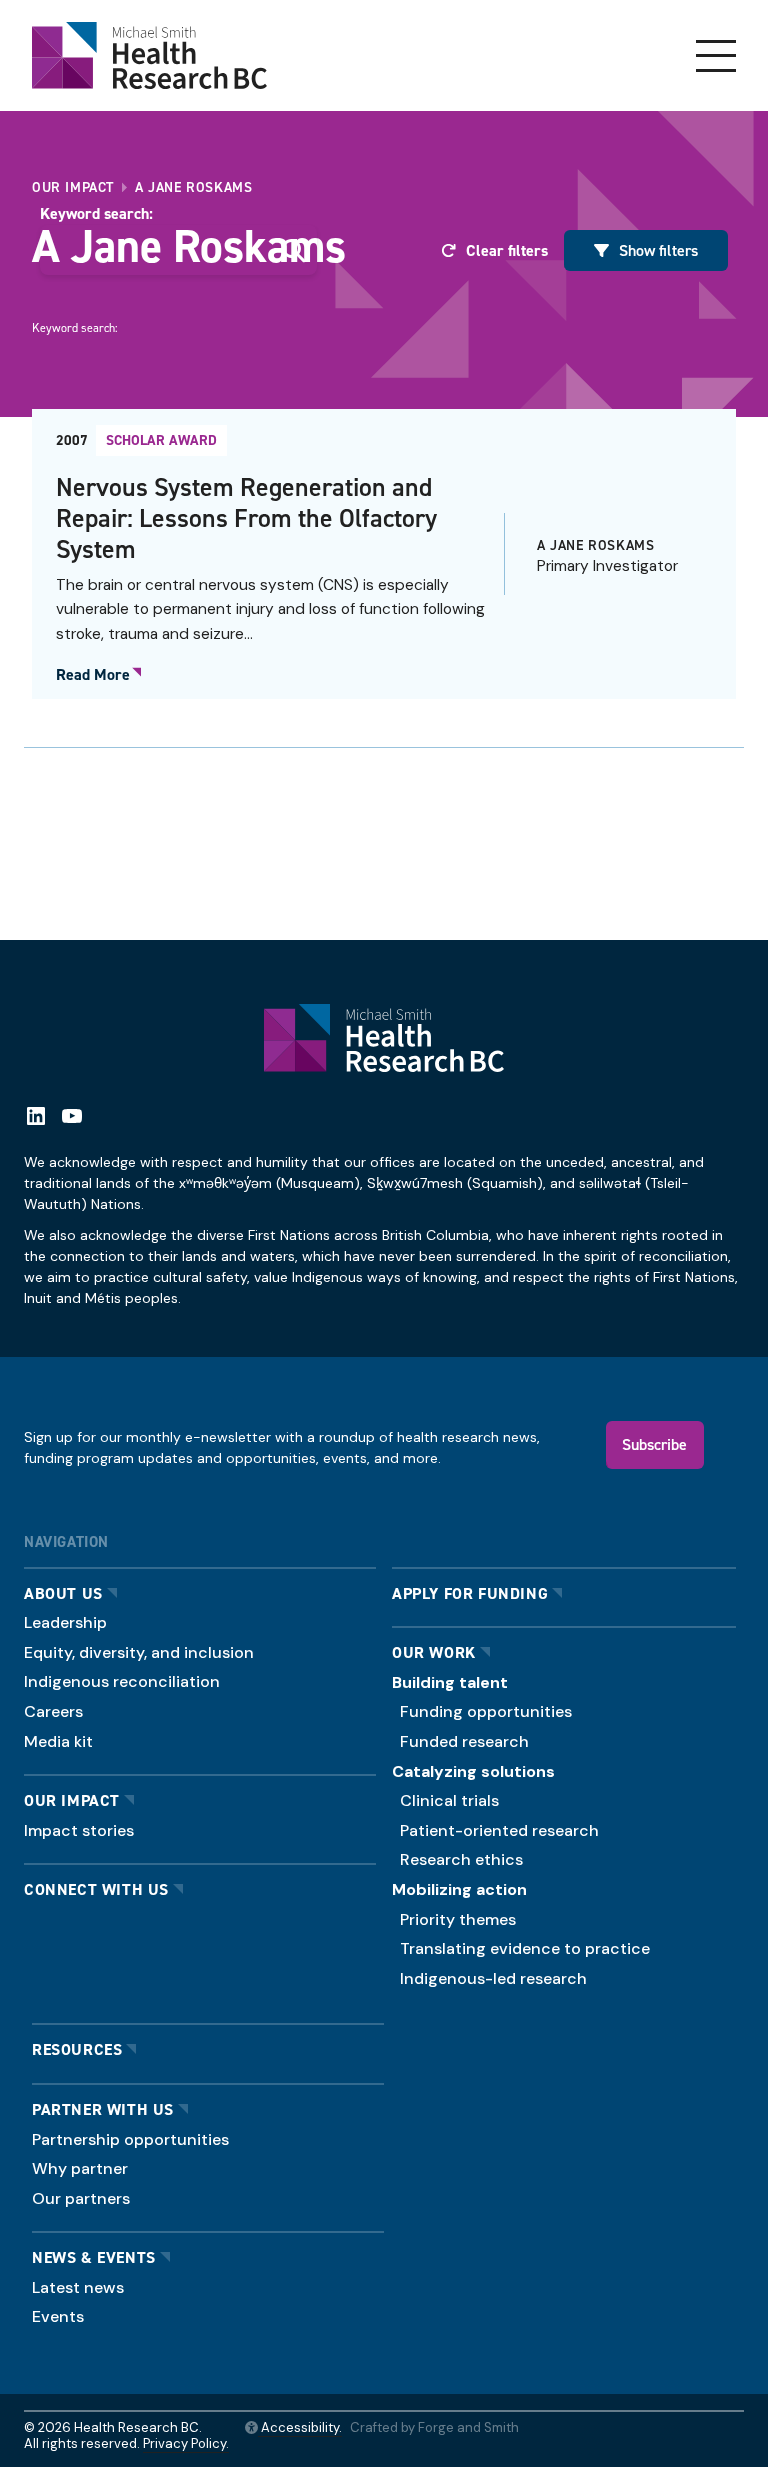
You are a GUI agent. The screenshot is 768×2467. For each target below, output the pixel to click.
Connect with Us (96, 1889)
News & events (94, 2257)
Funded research (464, 1741)
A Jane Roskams (595, 545)
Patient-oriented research (499, 1830)
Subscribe (654, 1444)
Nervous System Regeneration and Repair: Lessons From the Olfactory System (246, 517)
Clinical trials (449, 1800)
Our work (434, 1652)
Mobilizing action (459, 1889)
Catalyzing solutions (473, 1771)
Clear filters (507, 250)
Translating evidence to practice (525, 1948)
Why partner (80, 2168)
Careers (53, 1711)
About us (63, 1593)
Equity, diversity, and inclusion (139, 1652)
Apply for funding (470, 1593)
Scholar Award (161, 440)
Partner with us (103, 2109)
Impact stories (79, 1830)
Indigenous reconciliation (122, 1681)
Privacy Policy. (186, 2443)
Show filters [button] (658, 250)
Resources (77, 2049)
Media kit (58, 1741)
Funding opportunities (486, 1711)
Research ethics (461, 1859)
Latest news (78, 2287)
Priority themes (458, 1919)
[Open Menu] (716, 56)
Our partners (81, 2198)
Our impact (72, 1800)
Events (58, 2316)
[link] (384, 554)
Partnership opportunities (130, 2139)
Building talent (450, 1682)
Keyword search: (96, 213)
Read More (93, 675)
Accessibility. (300, 2427)
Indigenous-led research (493, 1978)
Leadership (65, 1622)
